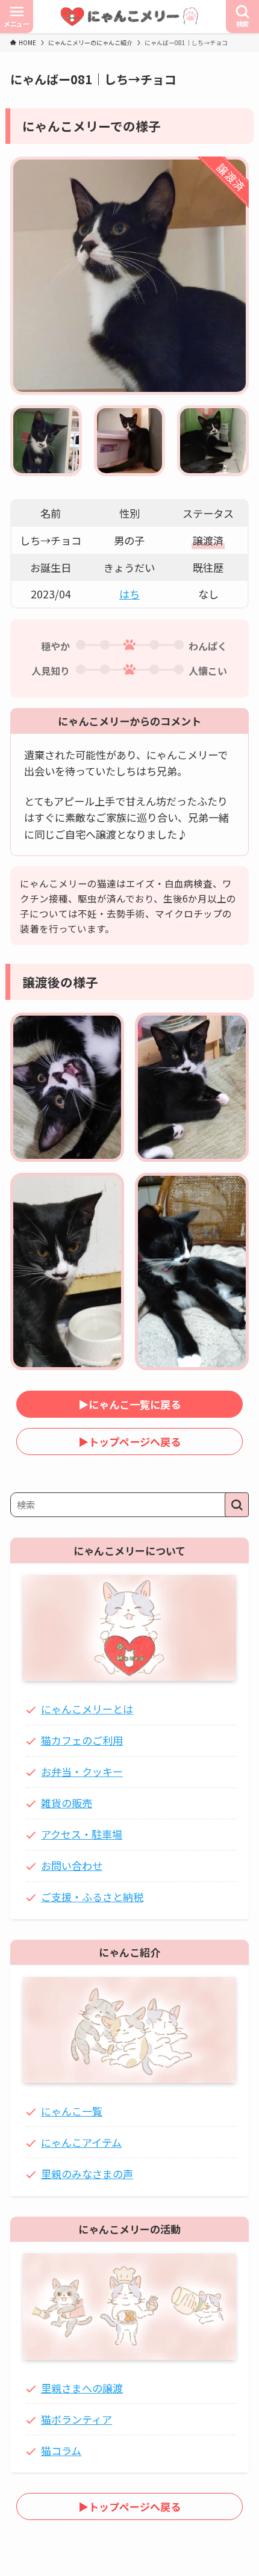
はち (129, 594)
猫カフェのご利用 (82, 1740)
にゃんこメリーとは (87, 1709)
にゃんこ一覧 (72, 2111)
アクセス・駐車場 (82, 1834)
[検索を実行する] (237, 1505)
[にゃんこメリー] (130, 17)
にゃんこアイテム (81, 2142)
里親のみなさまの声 (87, 2174)
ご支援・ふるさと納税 (92, 1897)
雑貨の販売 (67, 1803)
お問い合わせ (72, 1865)
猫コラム (61, 2450)
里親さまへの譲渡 (82, 2388)
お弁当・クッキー (82, 1771)
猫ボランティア (76, 2419)
